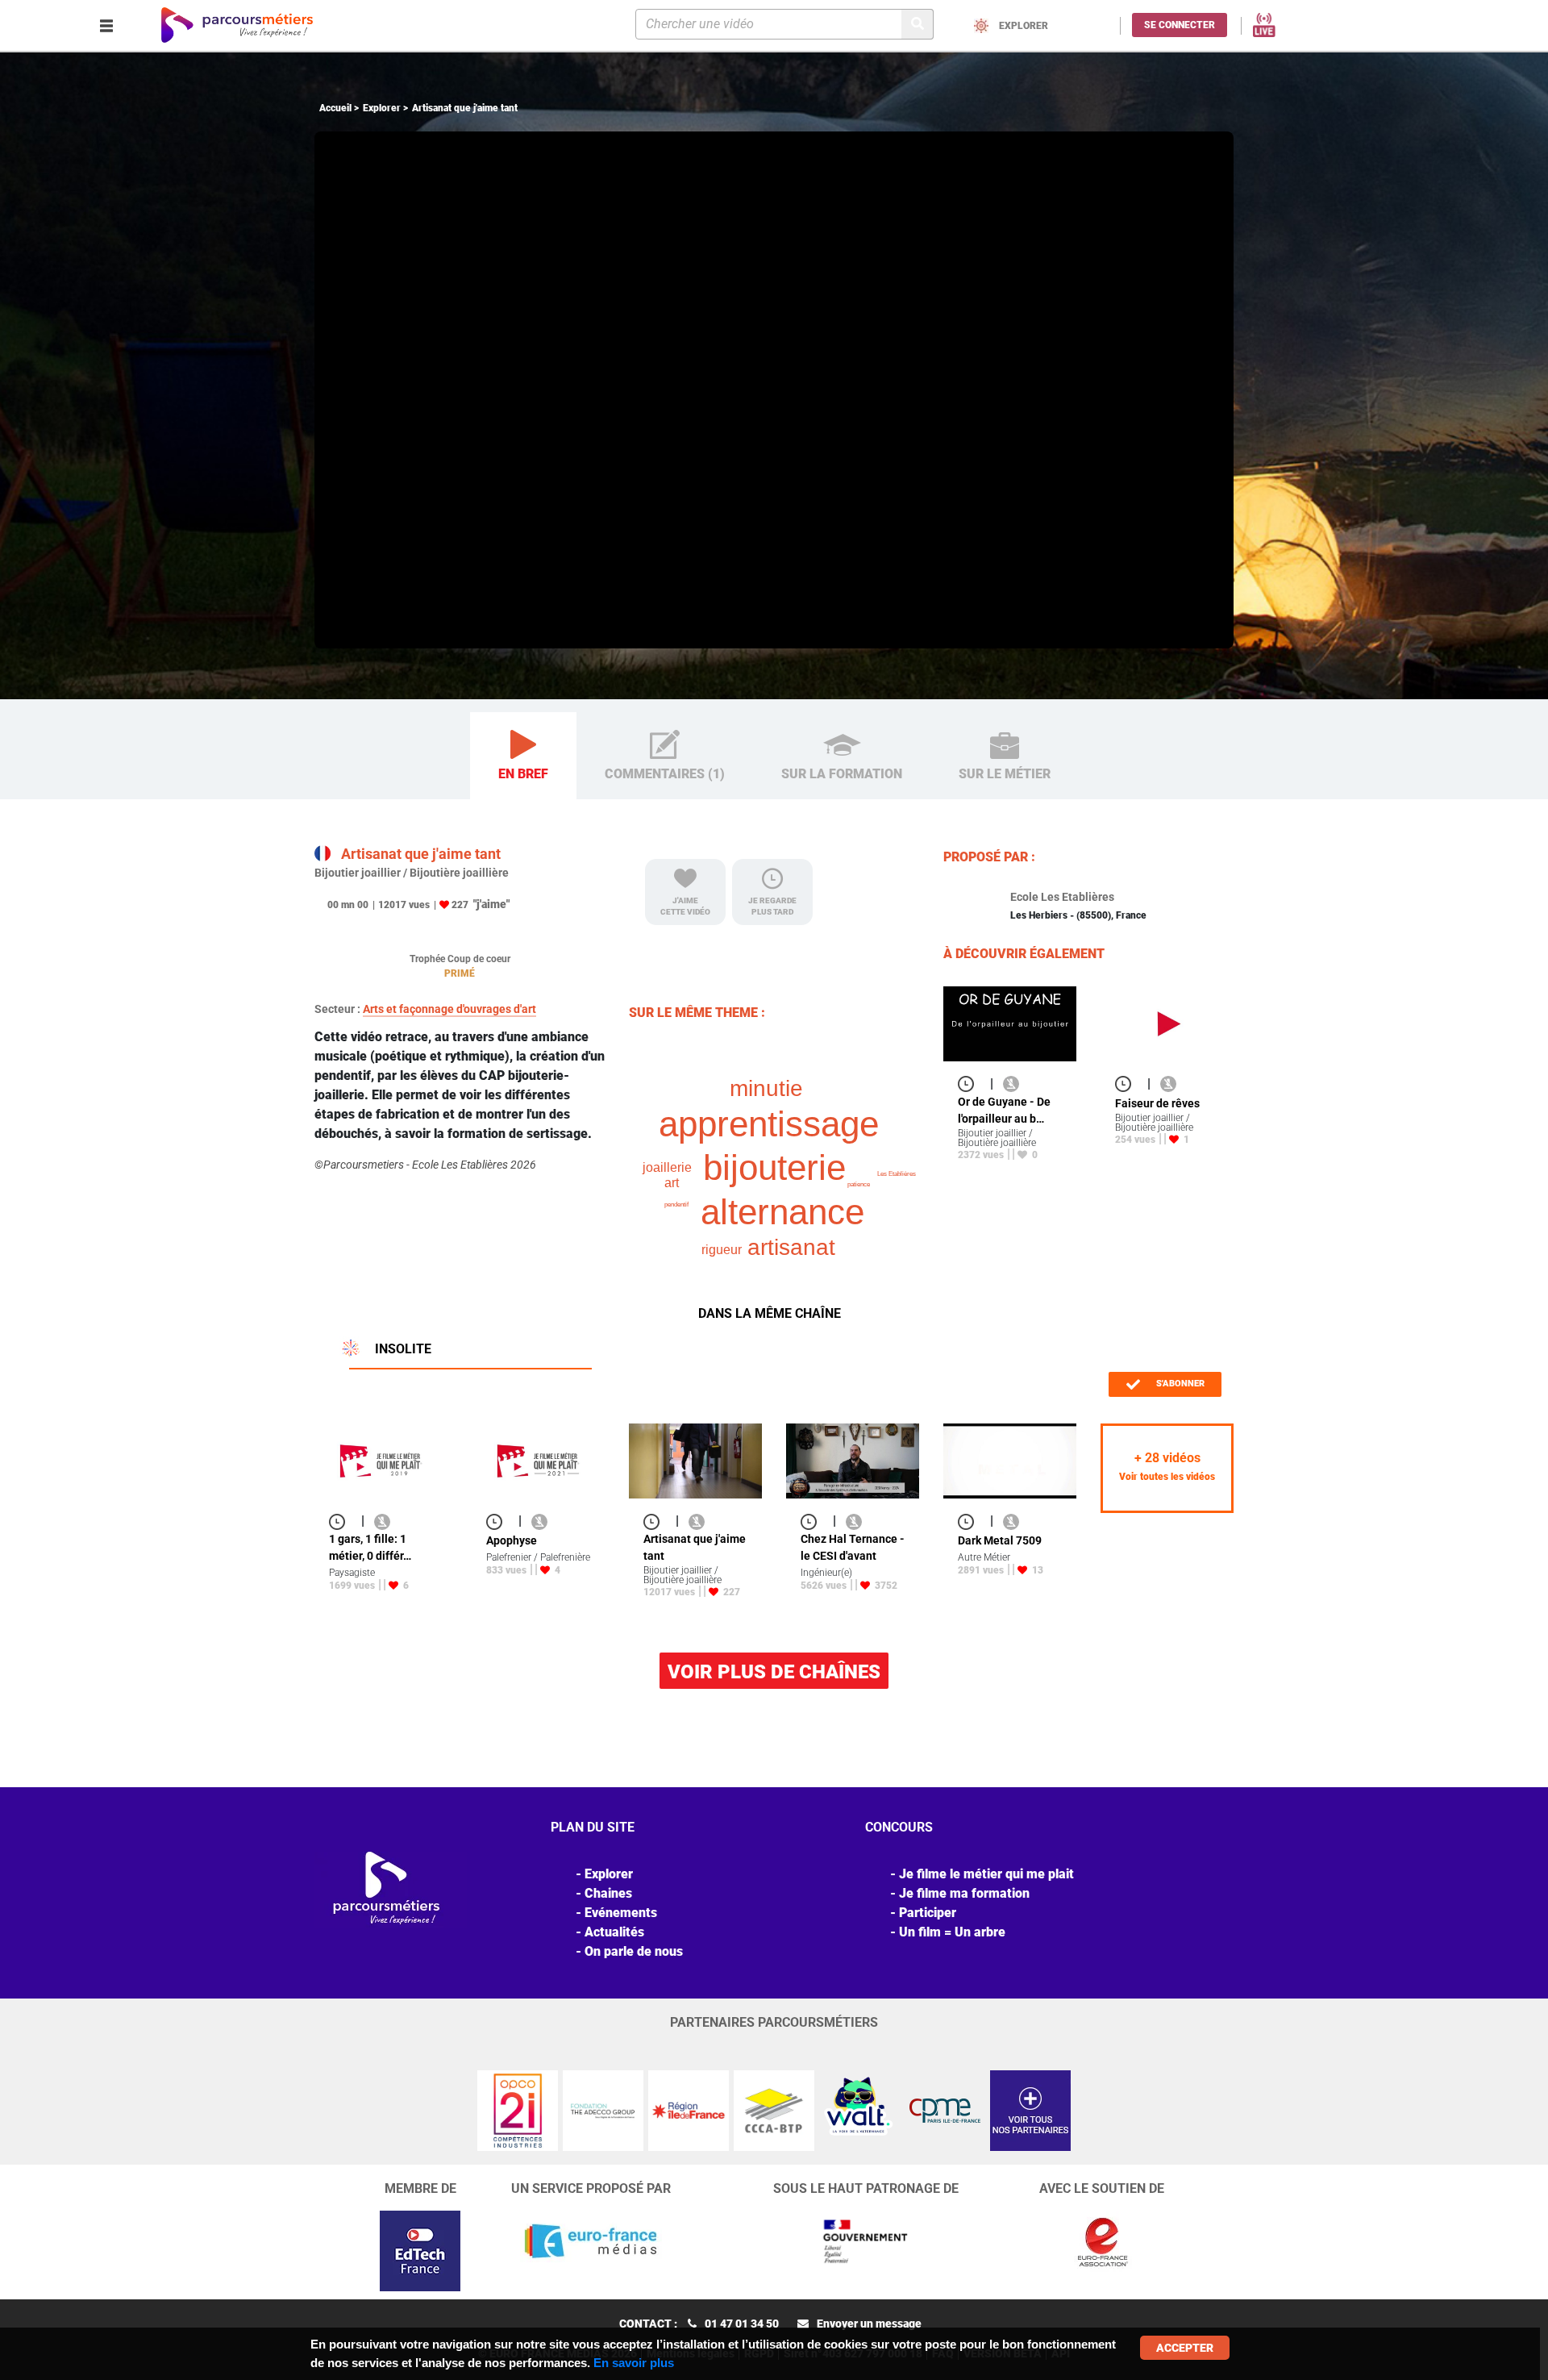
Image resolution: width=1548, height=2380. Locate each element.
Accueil (335, 108)
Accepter (1185, 2348)
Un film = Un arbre (952, 1932)
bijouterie (774, 1167)
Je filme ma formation (964, 1893)
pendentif (676, 1205)
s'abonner (1179, 1384)
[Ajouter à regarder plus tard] (971, 1084)
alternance (782, 1212)
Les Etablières (897, 1174)
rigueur (722, 1250)
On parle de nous (634, 1951)
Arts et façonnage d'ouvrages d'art (449, 1009)
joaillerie (667, 1167)
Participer (928, 1913)
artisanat (791, 1247)
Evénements (621, 1913)
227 (460, 905)
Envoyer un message (869, 2324)
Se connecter (1180, 25)
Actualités (614, 1932)
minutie (766, 1088)
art (672, 1183)
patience (859, 1184)
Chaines (608, 1893)
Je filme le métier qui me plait (986, 1874)
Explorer (382, 108)
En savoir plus (634, 2363)
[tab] (523, 756)
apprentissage (769, 1124)
